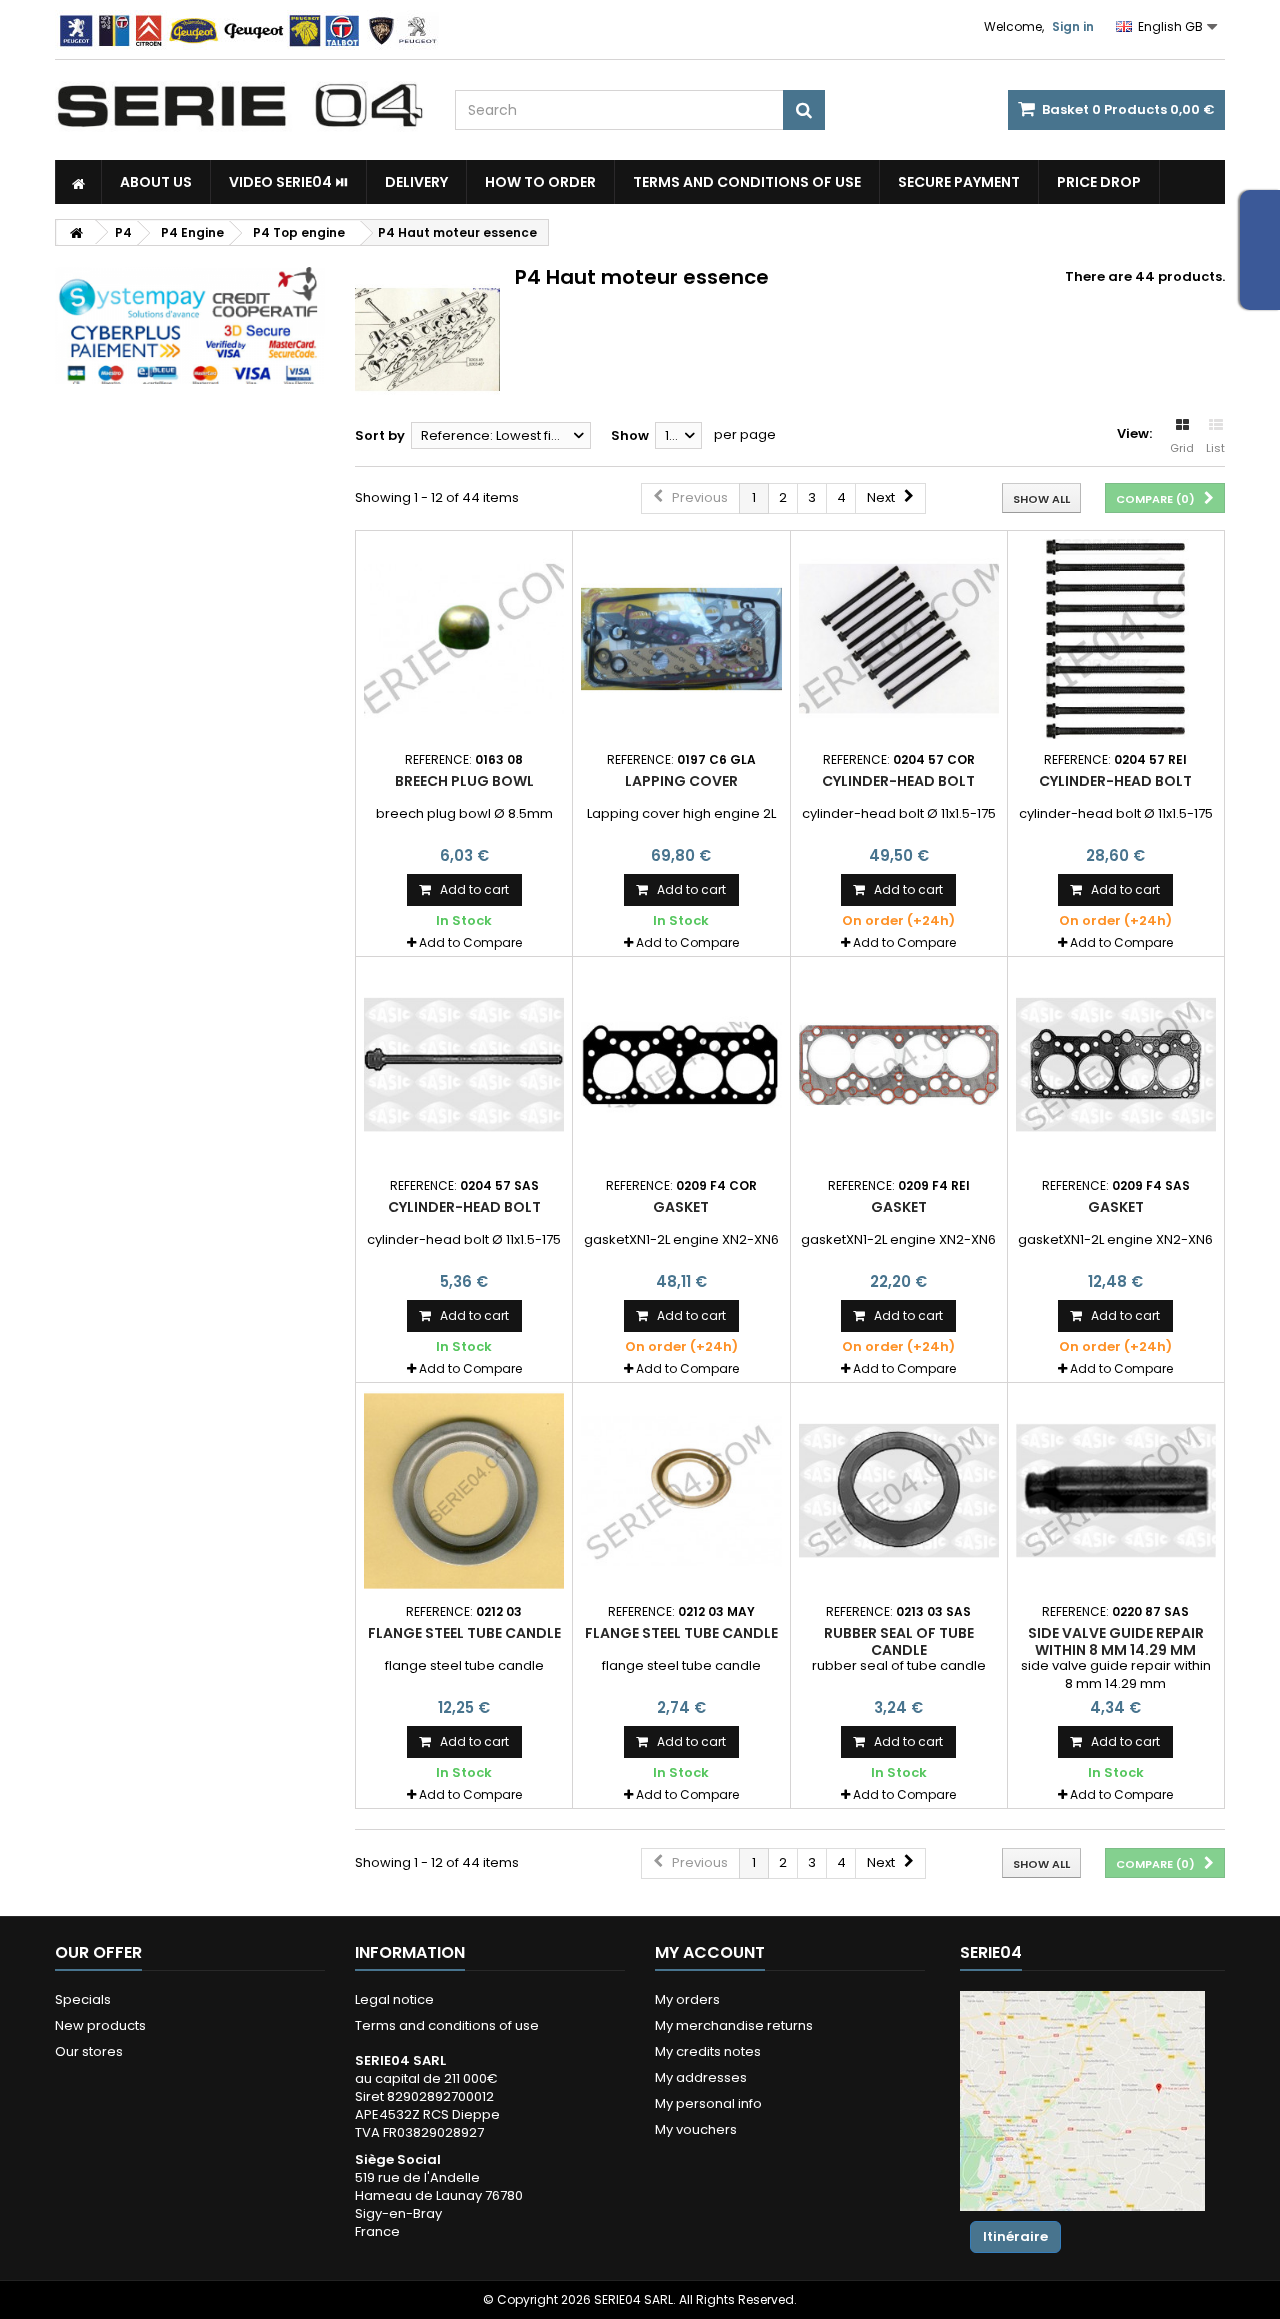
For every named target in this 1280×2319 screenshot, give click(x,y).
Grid (1182, 448)
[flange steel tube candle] (464, 1491)
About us (156, 182)
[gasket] (681, 1065)
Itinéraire (1015, 2236)
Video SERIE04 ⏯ (288, 182)
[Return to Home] (76, 232)
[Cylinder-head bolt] (899, 639)
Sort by (380, 435)
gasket (681, 1207)
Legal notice (394, 1999)
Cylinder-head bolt (898, 781)
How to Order (540, 182)
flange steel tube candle (464, 1633)
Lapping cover (681, 781)
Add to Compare (470, 942)
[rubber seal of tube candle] (899, 1491)
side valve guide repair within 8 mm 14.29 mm (1116, 1641)
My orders (687, 1999)
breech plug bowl (464, 781)
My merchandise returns (734, 2025)
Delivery (416, 182)
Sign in (1073, 26)
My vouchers (696, 2129)
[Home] (78, 182)
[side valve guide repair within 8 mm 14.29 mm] (1116, 1491)
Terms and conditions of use (747, 182)
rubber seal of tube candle (899, 1641)
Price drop (1099, 182)
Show (630, 435)
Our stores (89, 2051)
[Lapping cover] (681, 639)
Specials (83, 1999)
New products (100, 2025)
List (1215, 448)
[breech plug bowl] (464, 639)
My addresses (701, 2077)
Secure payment (959, 182)
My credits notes (708, 2051)
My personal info (708, 2103)
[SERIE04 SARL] (240, 106)
